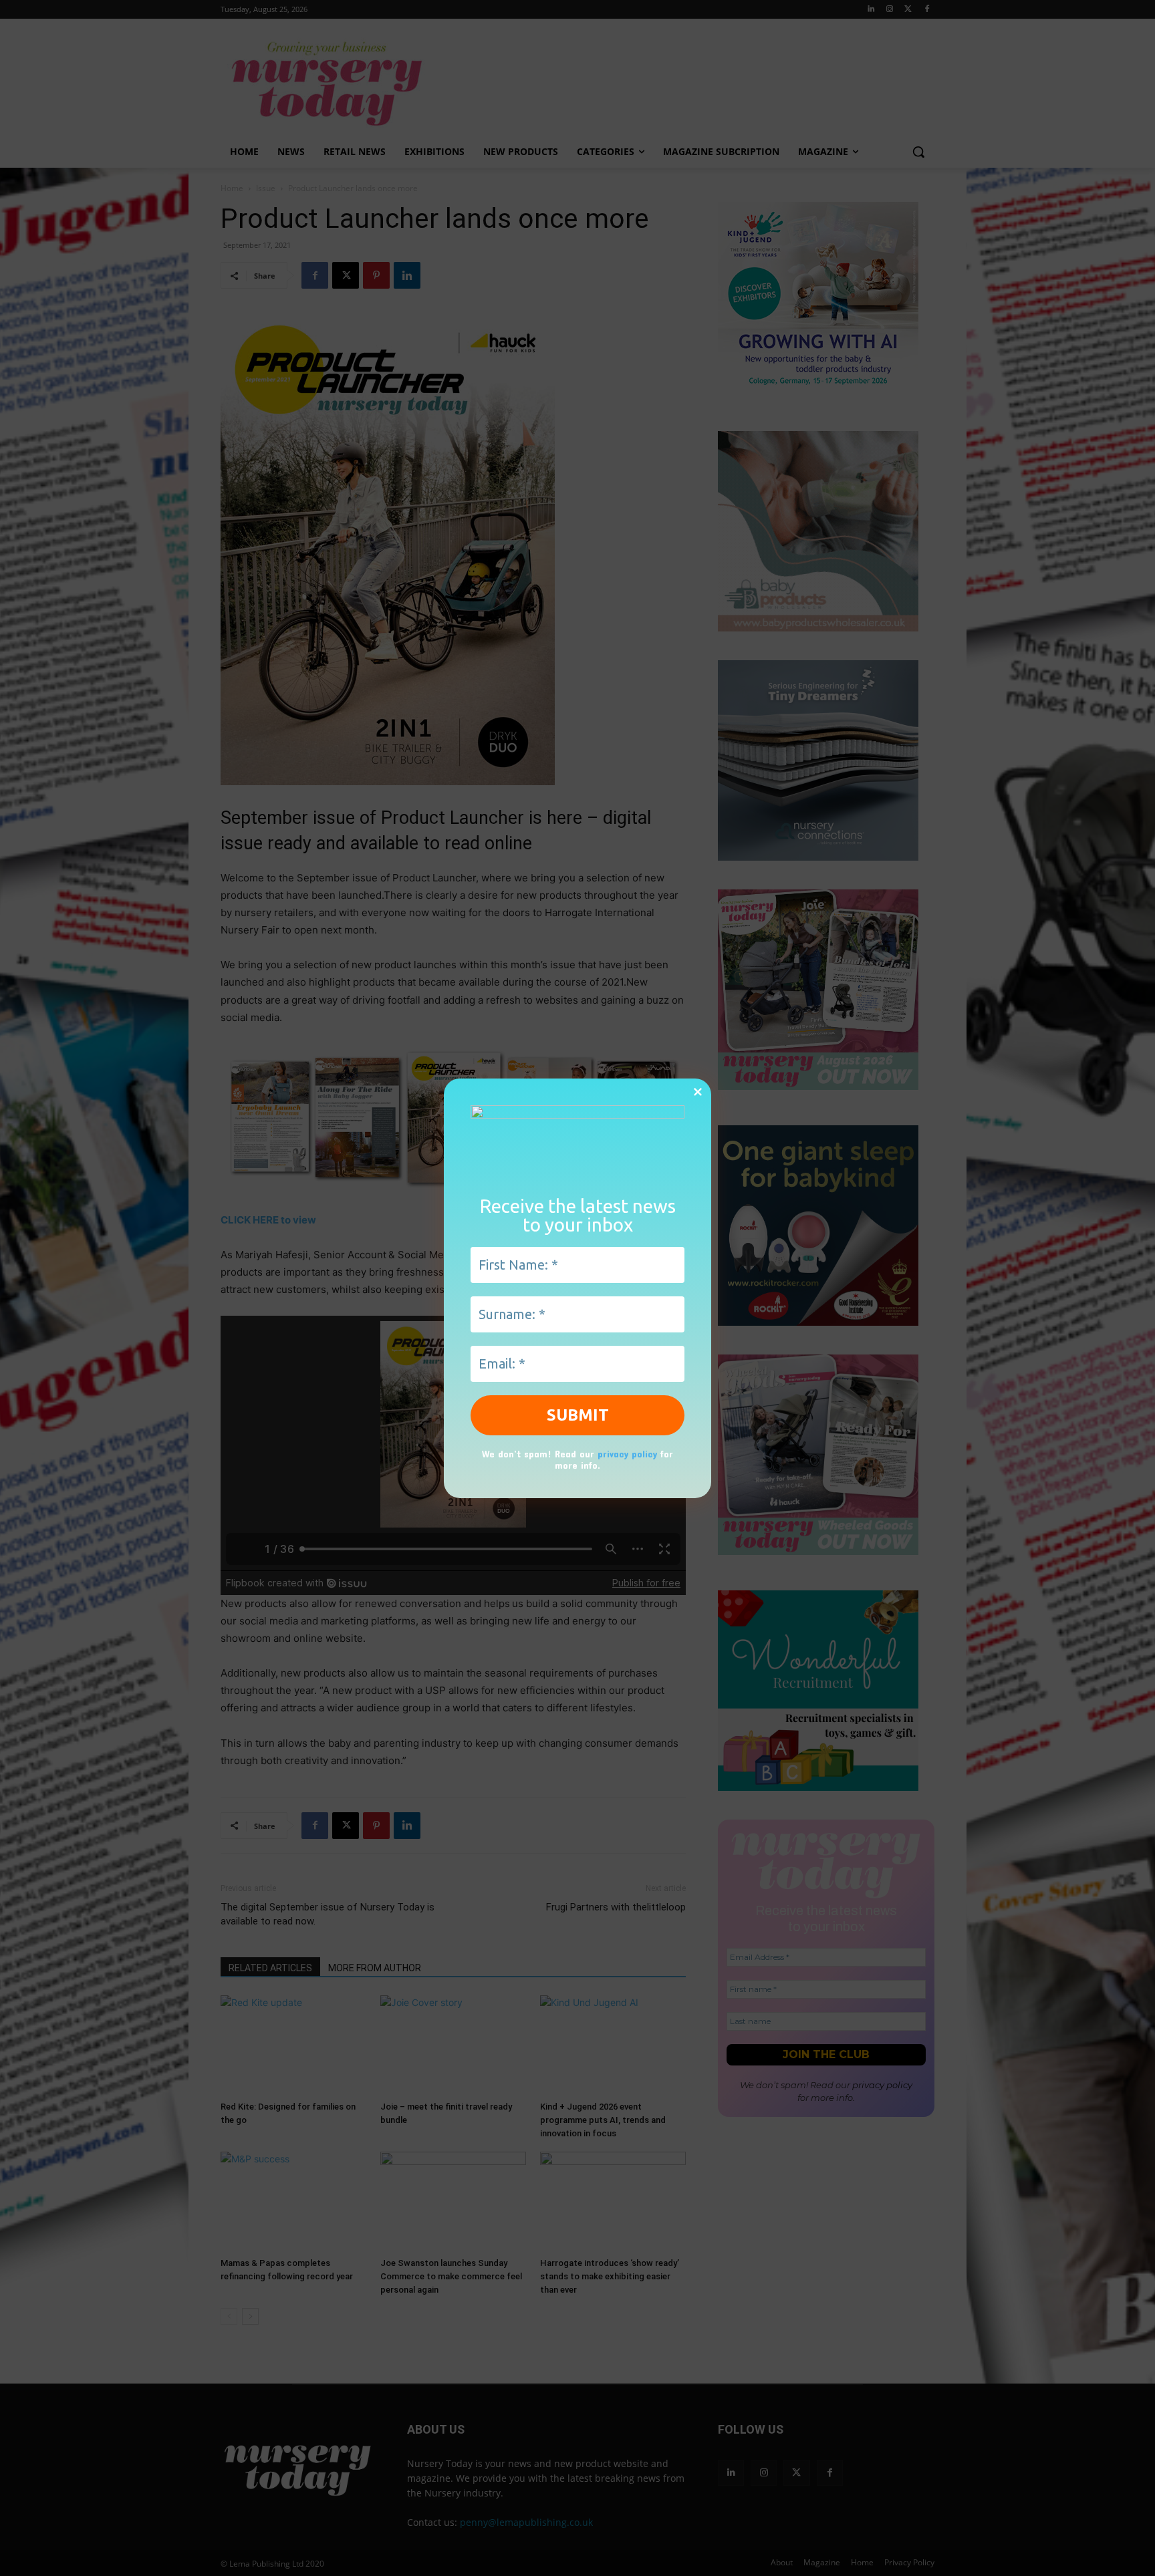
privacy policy (627, 1454)
